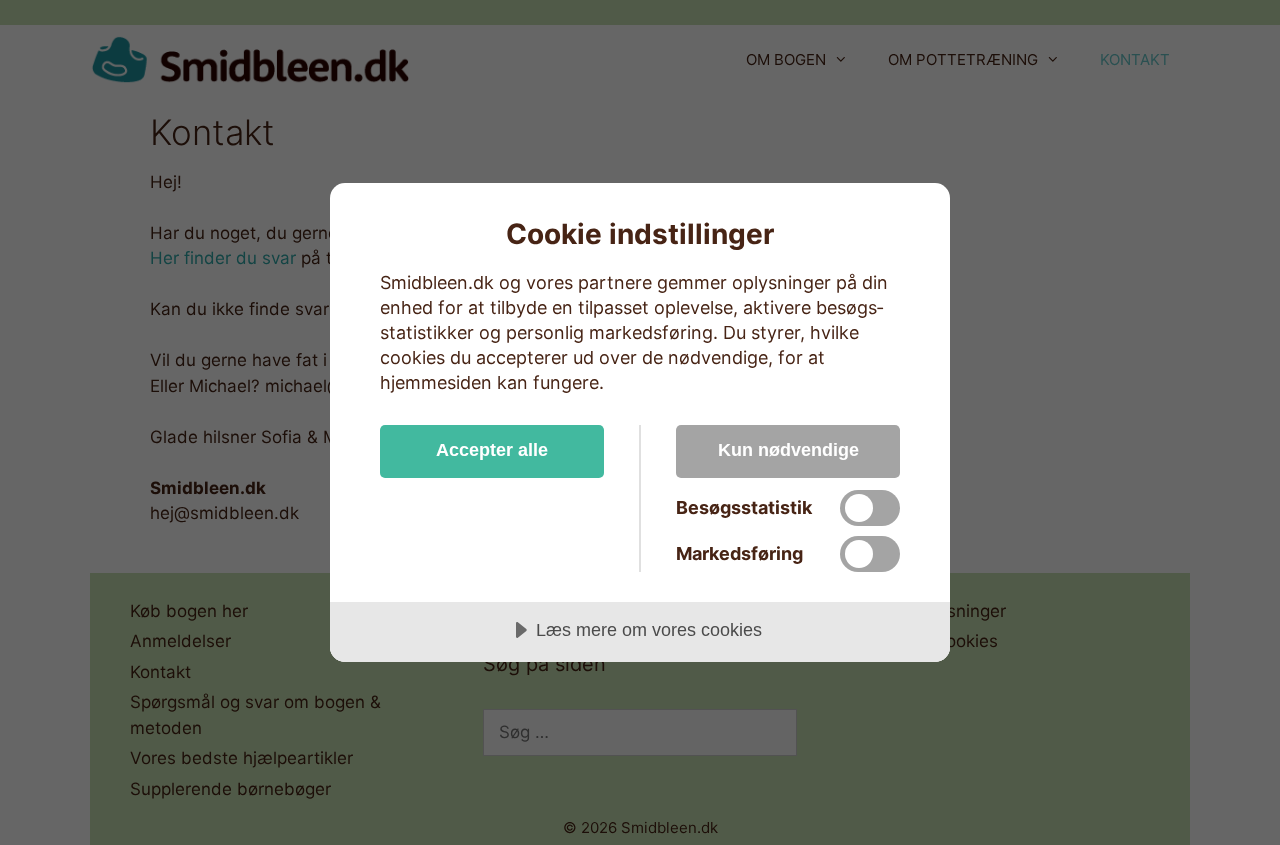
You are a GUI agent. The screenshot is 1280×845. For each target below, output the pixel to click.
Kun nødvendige (788, 450)
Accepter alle (492, 450)
